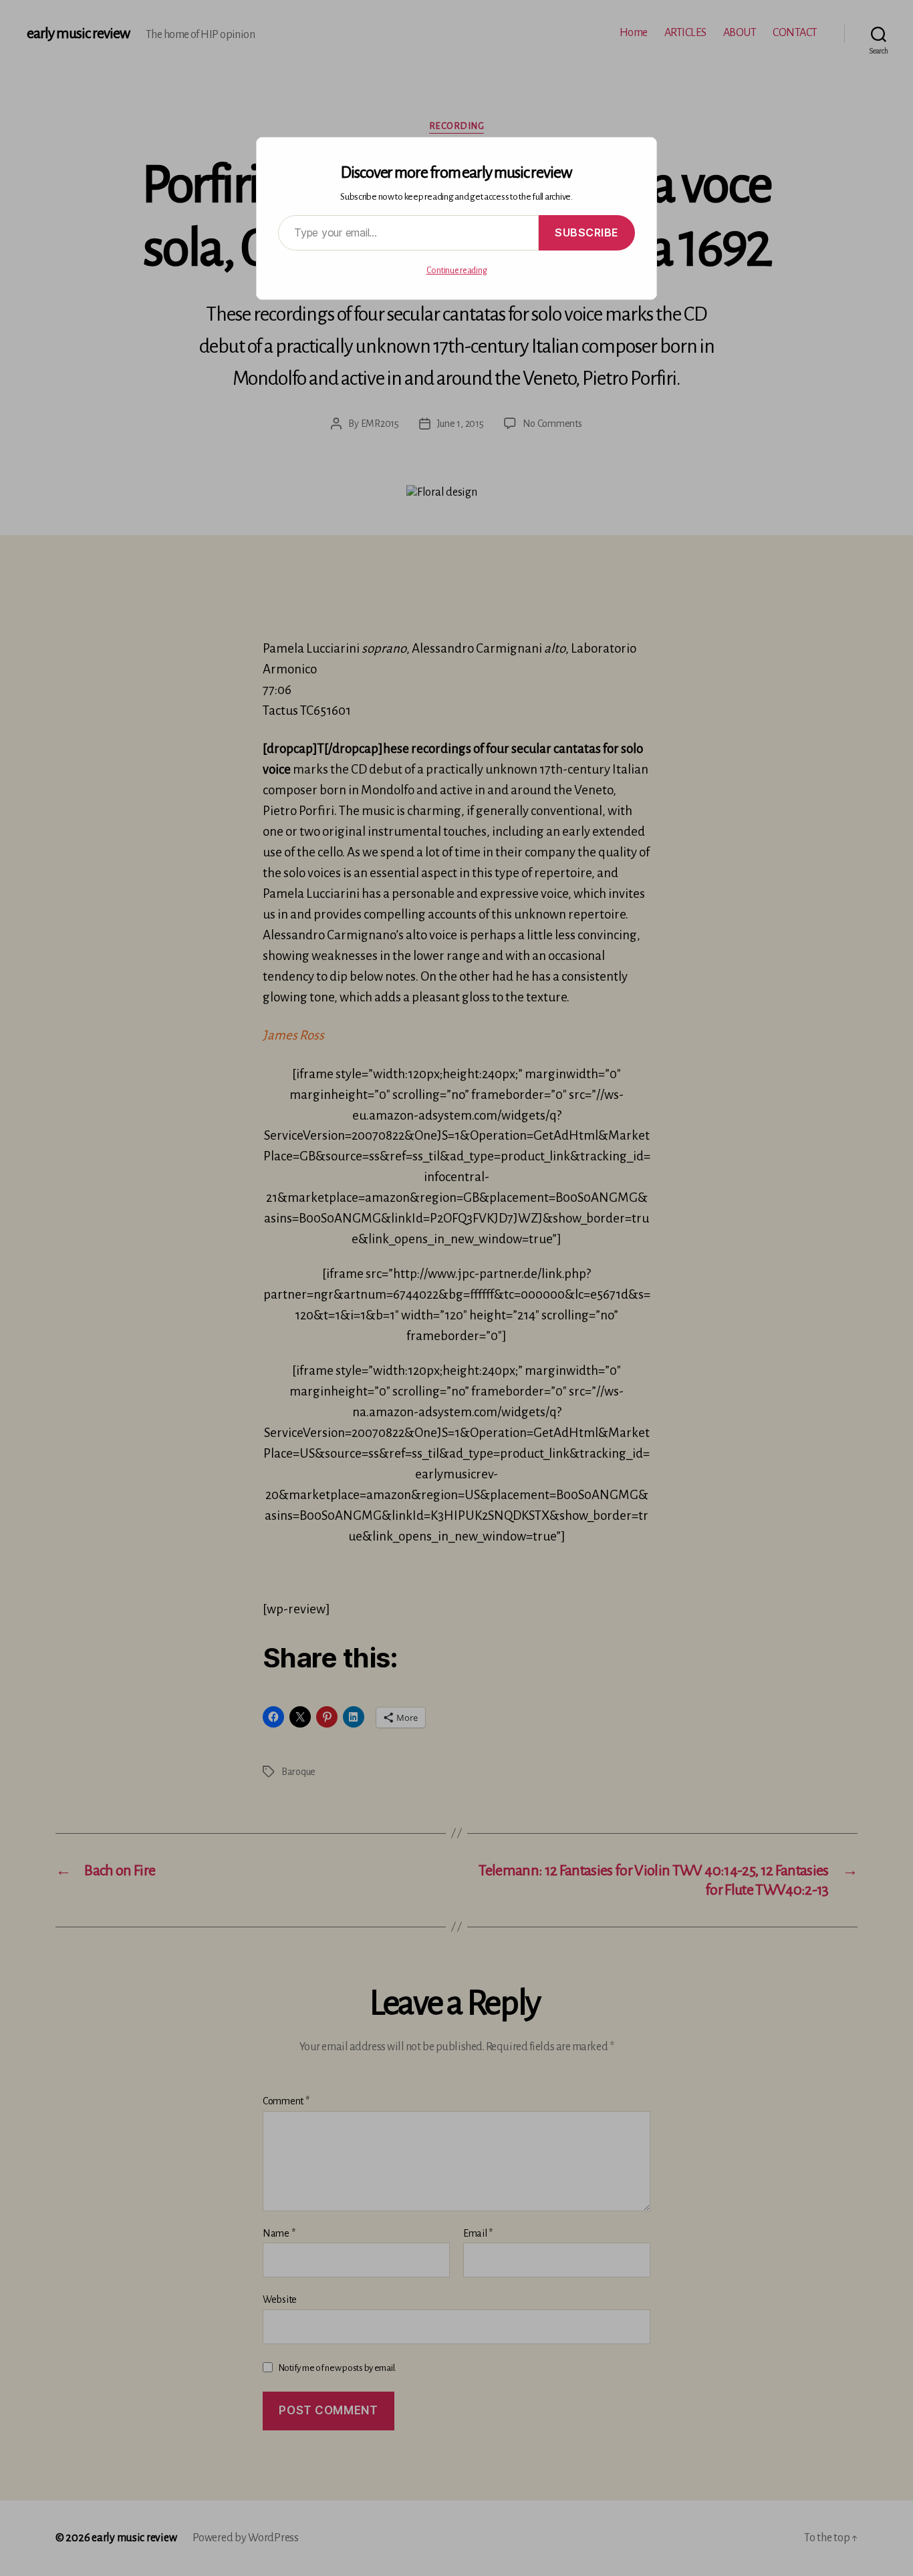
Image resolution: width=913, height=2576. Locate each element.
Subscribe (587, 232)
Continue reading (457, 271)
